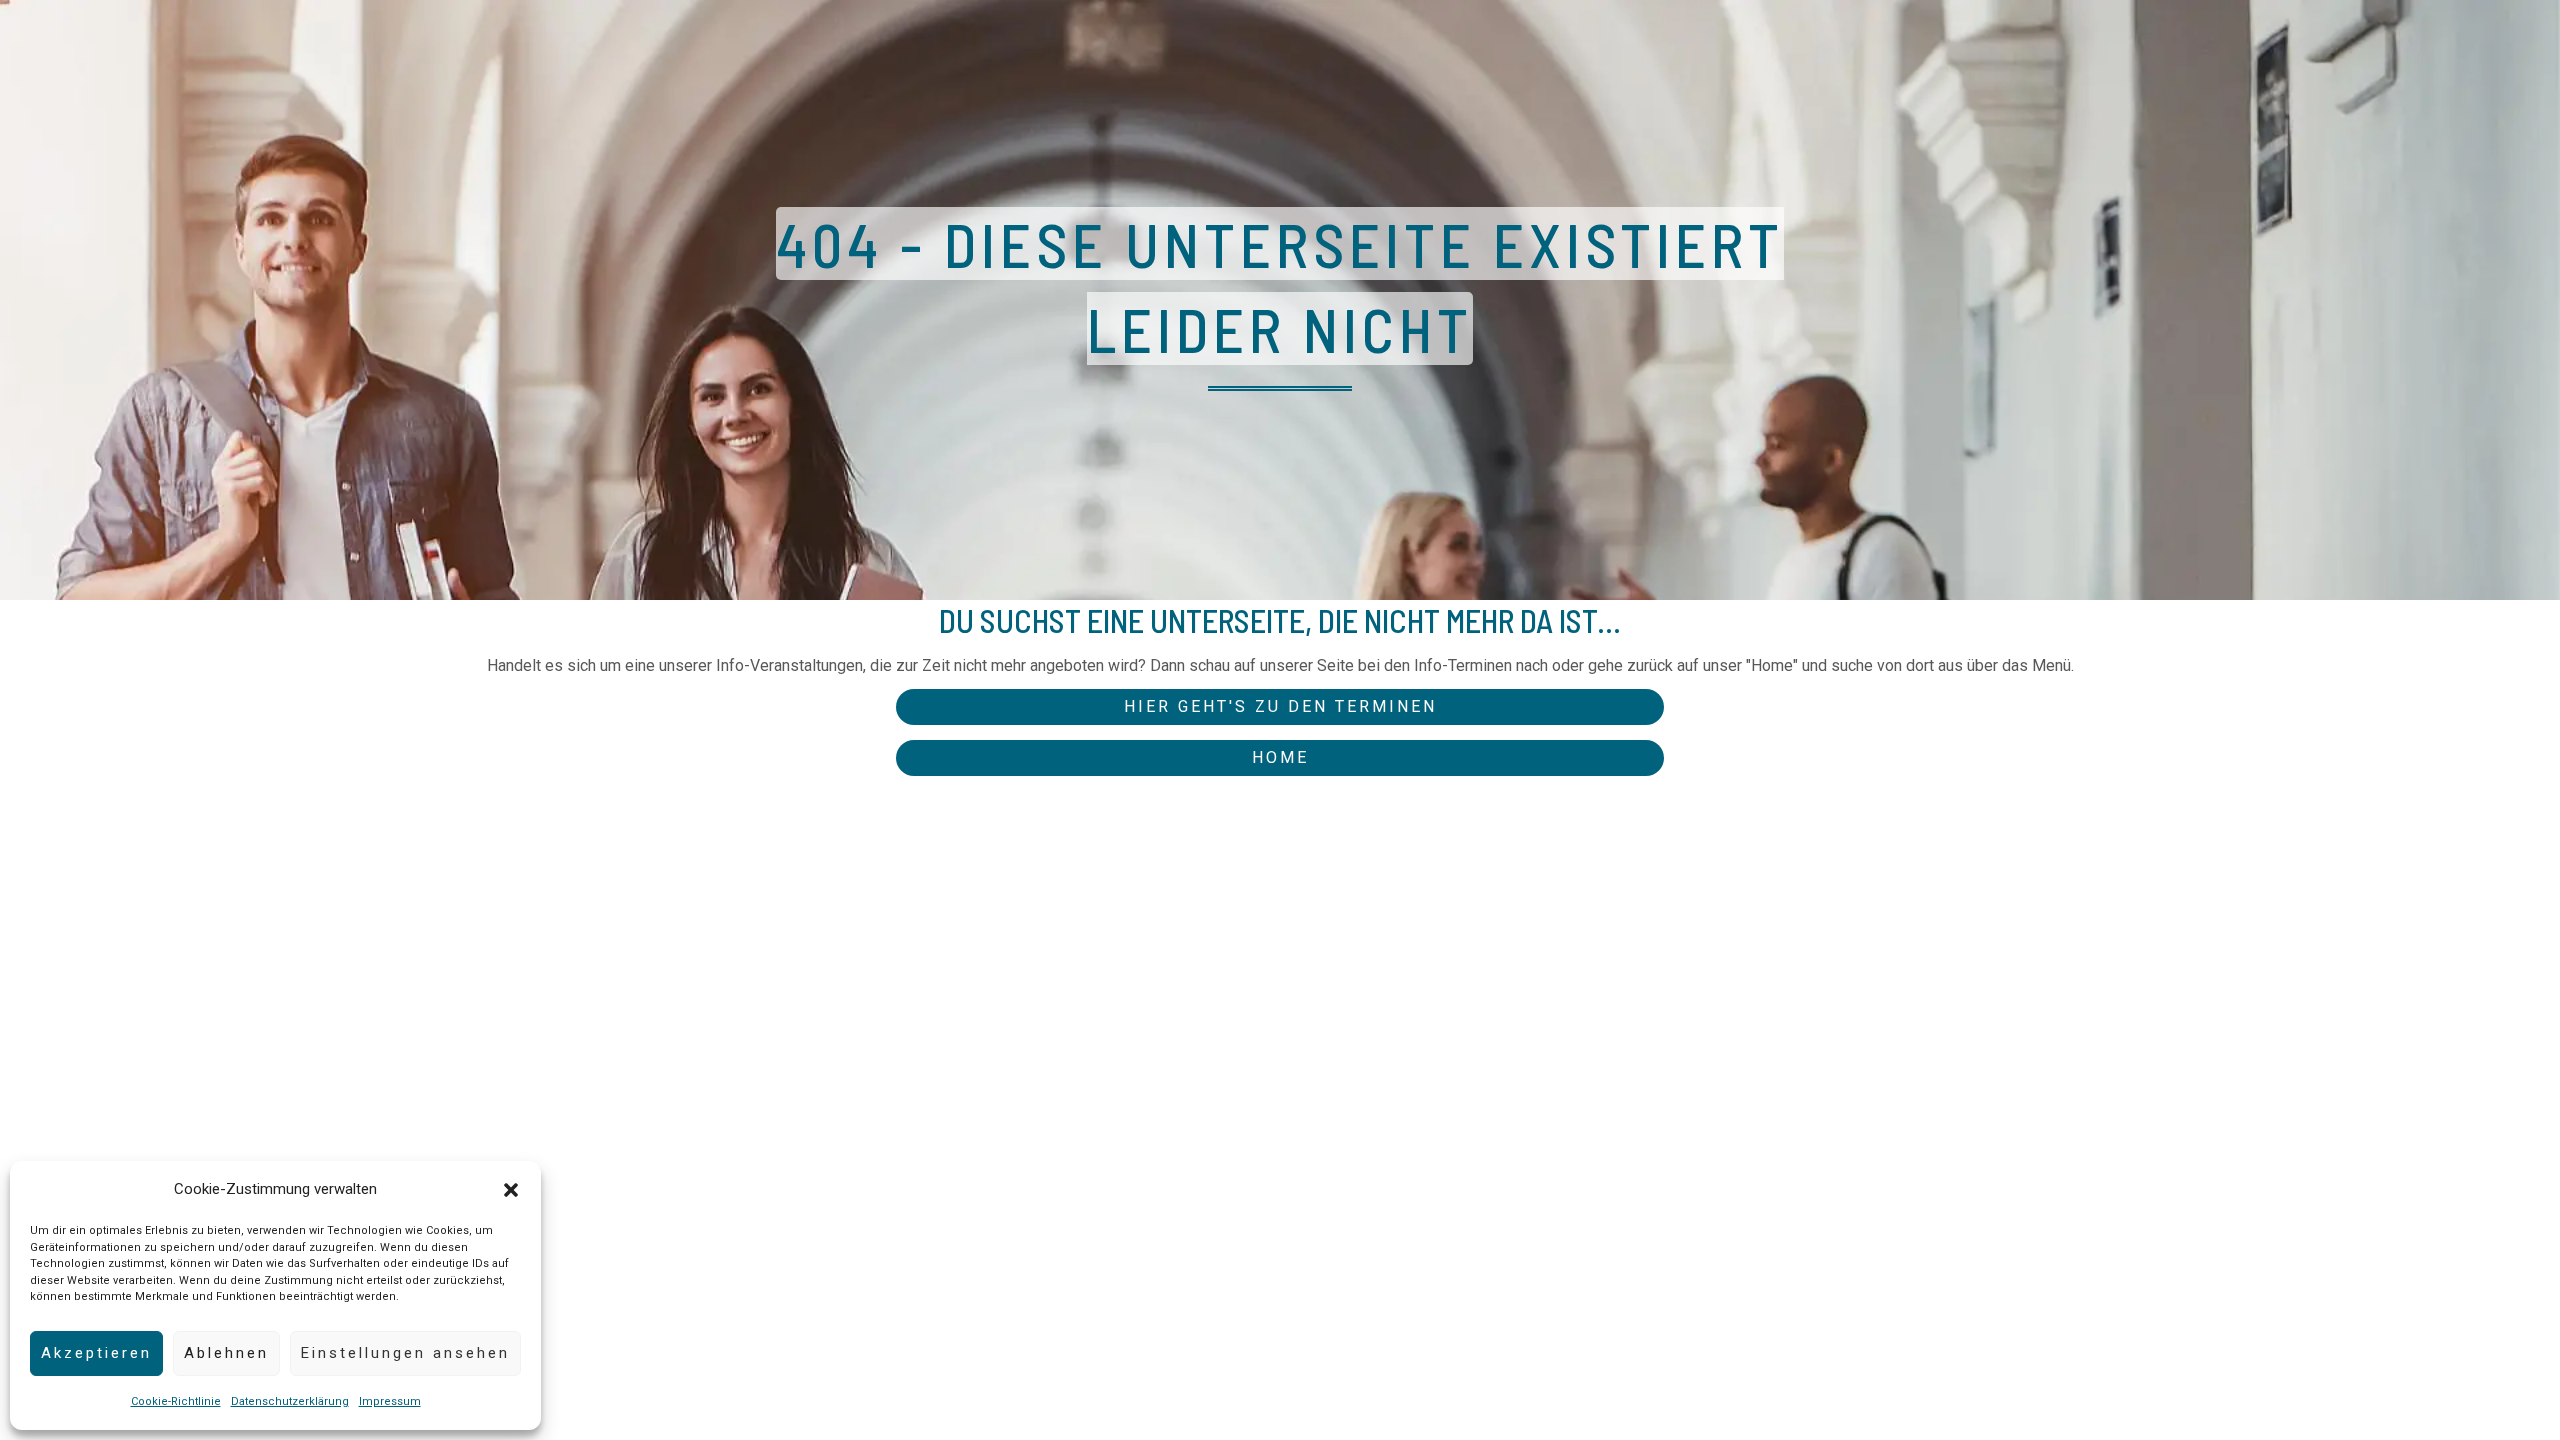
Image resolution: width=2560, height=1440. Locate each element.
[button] (511, 1190)
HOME (1280, 757)
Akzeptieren (96, 1353)
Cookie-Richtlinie (176, 1401)
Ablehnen (226, 1353)
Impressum (390, 1401)
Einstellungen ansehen (405, 1353)
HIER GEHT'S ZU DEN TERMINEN (1280, 706)
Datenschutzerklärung (290, 1401)
